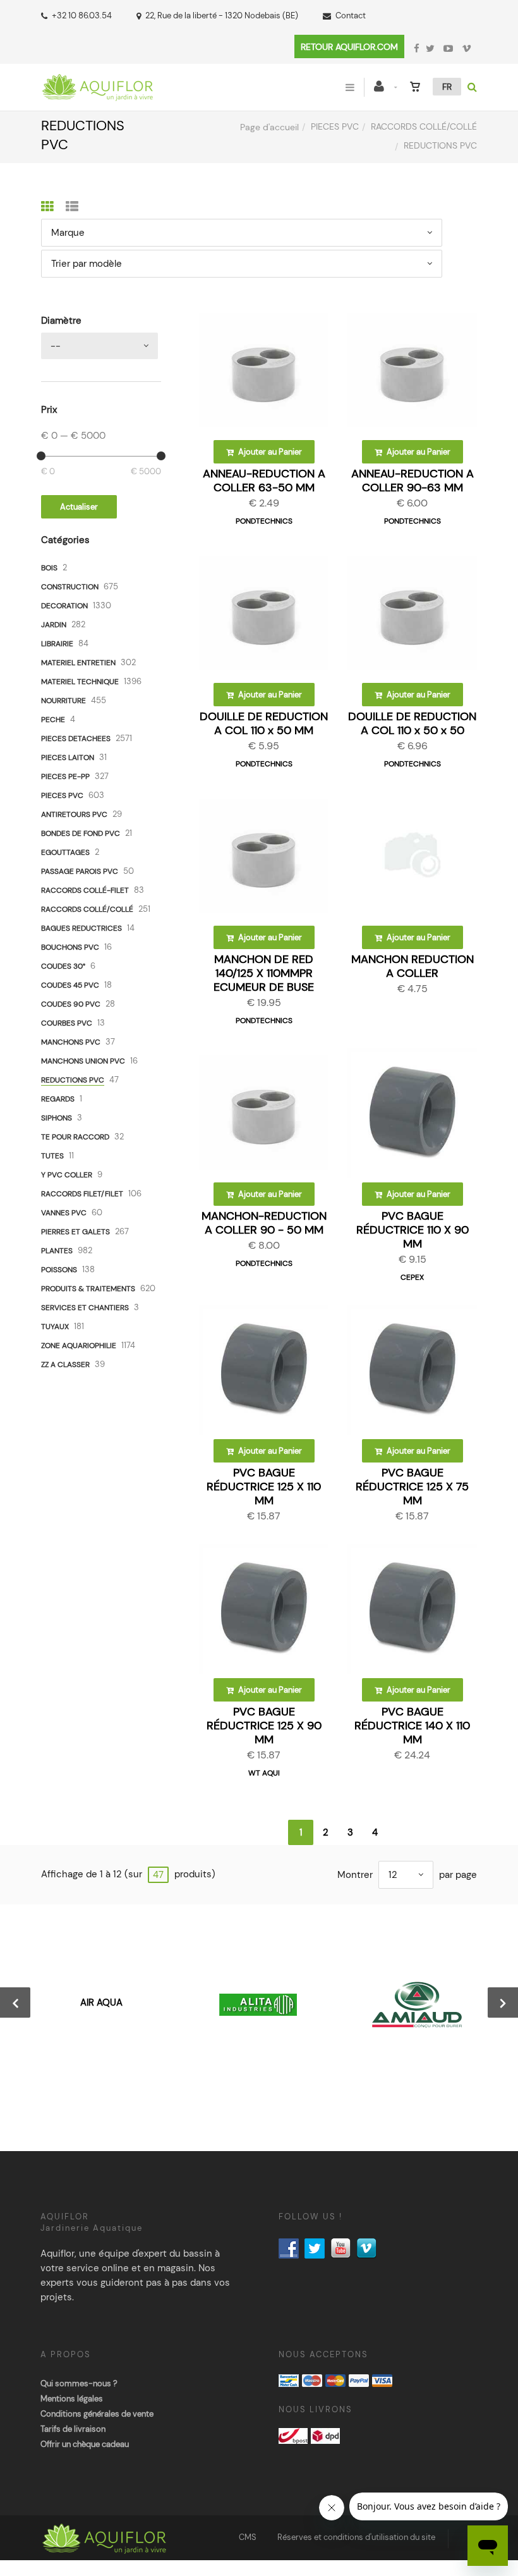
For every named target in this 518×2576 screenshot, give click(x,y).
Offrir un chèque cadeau (85, 2444)
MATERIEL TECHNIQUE (80, 682)
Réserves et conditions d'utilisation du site (356, 2537)
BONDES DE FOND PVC (81, 833)
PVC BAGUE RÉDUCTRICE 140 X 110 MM (412, 1726)
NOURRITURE (63, 701)
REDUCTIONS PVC (73, 1080)
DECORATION (64, 606)
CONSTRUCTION (70, 587)
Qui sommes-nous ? (79, 2383)
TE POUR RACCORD (75, 1137)
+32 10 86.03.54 (82, 15)
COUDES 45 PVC (70, 985)
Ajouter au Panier (269, 452)
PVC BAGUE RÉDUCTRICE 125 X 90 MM (264, 1726)
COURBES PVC (67, 1023)
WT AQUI (264, 1773)
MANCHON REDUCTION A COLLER (413, 966)
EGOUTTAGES (65, 852)
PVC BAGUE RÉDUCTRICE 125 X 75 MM (412, 1487)
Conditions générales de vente (97, 2414)
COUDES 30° (63, 966)
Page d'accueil (269, 127)
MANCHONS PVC (71, 1042)
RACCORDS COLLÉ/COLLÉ (424, 126)
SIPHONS (57, 1118)
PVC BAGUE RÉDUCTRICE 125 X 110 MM (264, 1487)
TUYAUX (55, 1327)
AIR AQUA (101, 2003)
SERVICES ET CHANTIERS (85, 1308)
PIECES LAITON (68, 757)
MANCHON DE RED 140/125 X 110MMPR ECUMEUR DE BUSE (264, 973)
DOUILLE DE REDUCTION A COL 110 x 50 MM (264, 723)
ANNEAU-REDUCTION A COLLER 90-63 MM (413, 481)
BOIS (49, 568)
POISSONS (59, 1270)
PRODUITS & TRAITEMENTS (88, 1289)
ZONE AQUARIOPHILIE (79, 1346)
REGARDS (58, 1099)
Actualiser (79, 507)
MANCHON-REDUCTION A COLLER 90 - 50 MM (264, 1223)
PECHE (53, 720)
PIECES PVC (335, 126)
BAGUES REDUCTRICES (81, 928)
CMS (248, 2537)
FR (447, 87)
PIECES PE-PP (65, 776)
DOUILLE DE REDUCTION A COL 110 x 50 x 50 (412, 723)
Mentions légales (72, 2399)
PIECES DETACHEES (76, 739)
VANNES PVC (64, 1213)
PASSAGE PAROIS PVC (80, 871)
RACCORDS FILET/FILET (82, 1194)
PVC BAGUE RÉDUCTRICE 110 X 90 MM (413, 1230)
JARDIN (54, 625)
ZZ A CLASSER (65, 1365)
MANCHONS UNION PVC (83, 1061)
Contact (351, 15)
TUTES (52, 1156)
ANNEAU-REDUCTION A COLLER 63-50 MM (264, 481)
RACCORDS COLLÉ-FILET (85, 890)
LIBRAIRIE (57, 644)
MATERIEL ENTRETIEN (78, 663)
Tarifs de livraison (73, 2429)
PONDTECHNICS (264, 521)
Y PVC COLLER (67, 1175)
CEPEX (412, 1277)
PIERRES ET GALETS (75, 1232)
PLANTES (57, 1251)
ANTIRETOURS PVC (74, 814)
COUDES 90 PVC (71, 1004)
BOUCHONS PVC (70, 947)
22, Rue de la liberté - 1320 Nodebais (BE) (222, 15)
